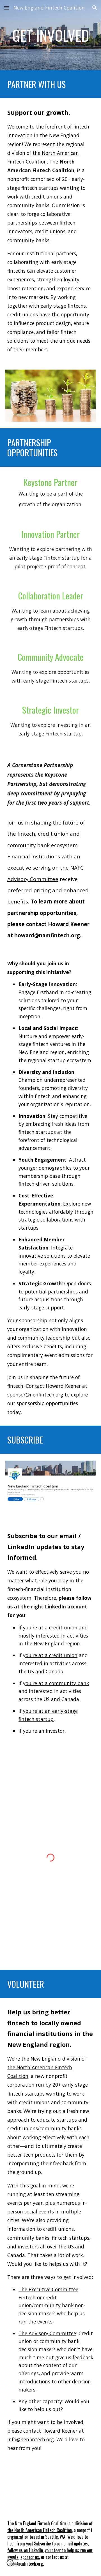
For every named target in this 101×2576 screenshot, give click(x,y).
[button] (7, 8)
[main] (50, 35)
